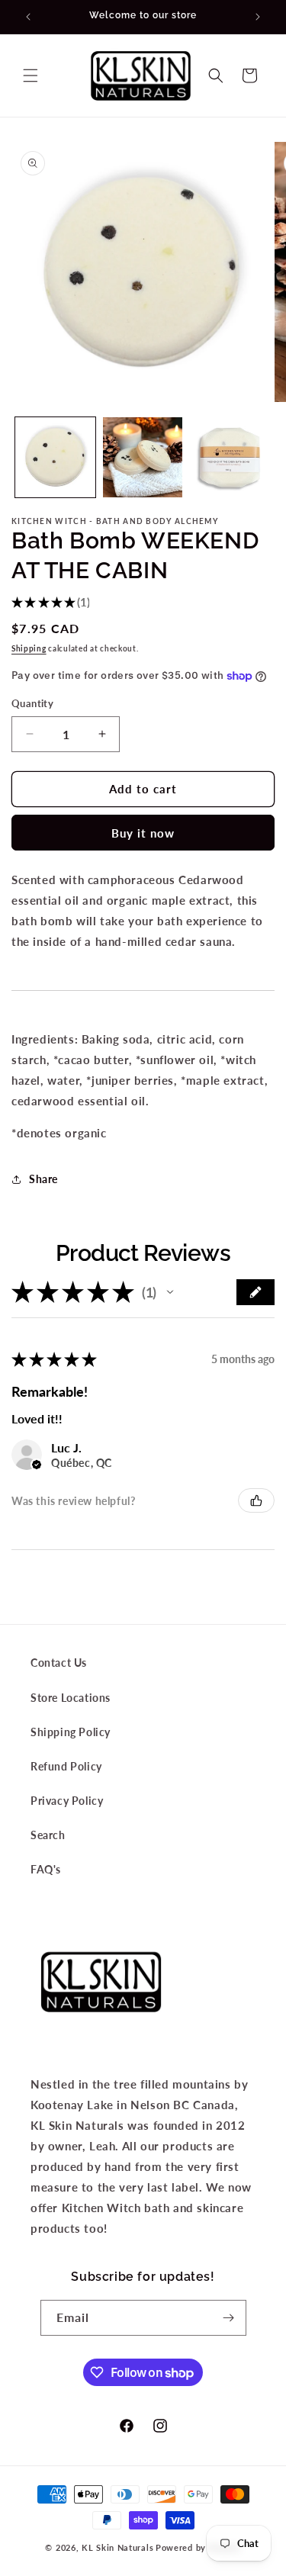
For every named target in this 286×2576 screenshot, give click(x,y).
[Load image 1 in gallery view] (55, 457)
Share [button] (43, 1179)
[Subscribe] (229, 2318)
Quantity (32, 703)
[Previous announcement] (28, 17)
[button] (31, 76)
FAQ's (46, 1869)
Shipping (29, 648)
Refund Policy (66, 1766)
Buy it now (143, 833)
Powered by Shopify (198, 2547)
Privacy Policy (67, 1801)
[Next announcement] (258, 17)
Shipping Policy (71, 1732)
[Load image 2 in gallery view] (143, 457)
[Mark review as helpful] (256, 1500)
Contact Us (59, 1663)
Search (48, 1835)
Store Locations (71, 1698)
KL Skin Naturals (117, 2547)
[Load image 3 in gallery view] (230, 457)
